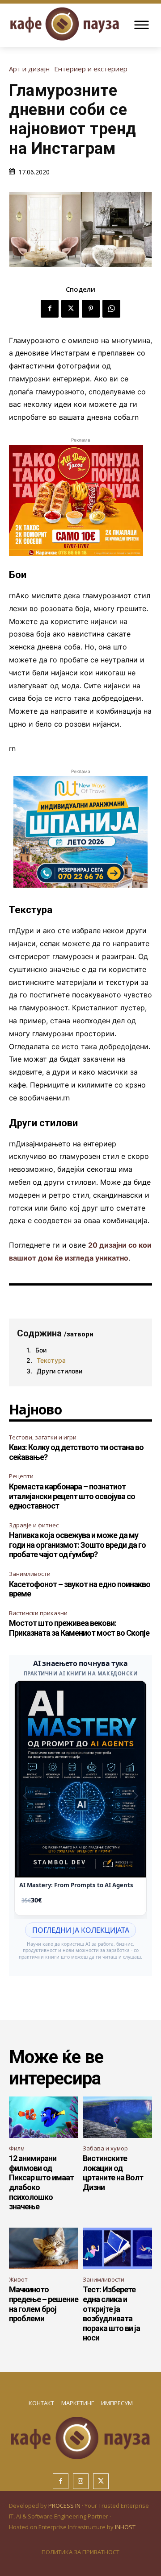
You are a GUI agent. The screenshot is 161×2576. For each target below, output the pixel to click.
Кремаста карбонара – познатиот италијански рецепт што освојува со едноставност (72, 1496)
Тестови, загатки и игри (43, 1437)
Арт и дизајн (29, 69)
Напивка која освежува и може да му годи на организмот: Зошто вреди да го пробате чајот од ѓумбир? (77, 1545)
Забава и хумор (105, 2148)
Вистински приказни (38, 1613)
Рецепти (21, 1476)
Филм (17, 2148)
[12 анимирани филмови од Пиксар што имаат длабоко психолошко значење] (44, 2117)
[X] (70, 309)
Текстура (51, 1360)
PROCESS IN (65, 2506)
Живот (18, 2279)
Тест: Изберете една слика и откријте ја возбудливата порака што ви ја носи (111, 2313)
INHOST (125, 2527)
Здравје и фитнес (34, 1525)
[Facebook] (50, 309)
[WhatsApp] (111, 309)
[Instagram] (81, 2481)
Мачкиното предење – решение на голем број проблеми (44, 2304)
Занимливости (30, 1574)
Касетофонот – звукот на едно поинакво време (80, 1589)
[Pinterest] (91, 309)
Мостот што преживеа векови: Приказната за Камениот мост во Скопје (79, 1628)
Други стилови (59, 1371)
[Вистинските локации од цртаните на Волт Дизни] (117, 2117)
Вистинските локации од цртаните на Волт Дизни (113, 2173)
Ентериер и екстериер (91, 69)
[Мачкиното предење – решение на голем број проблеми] (44, 2248)
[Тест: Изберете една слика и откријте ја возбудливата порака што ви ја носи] (117, 2248)
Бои (41, 1350)
